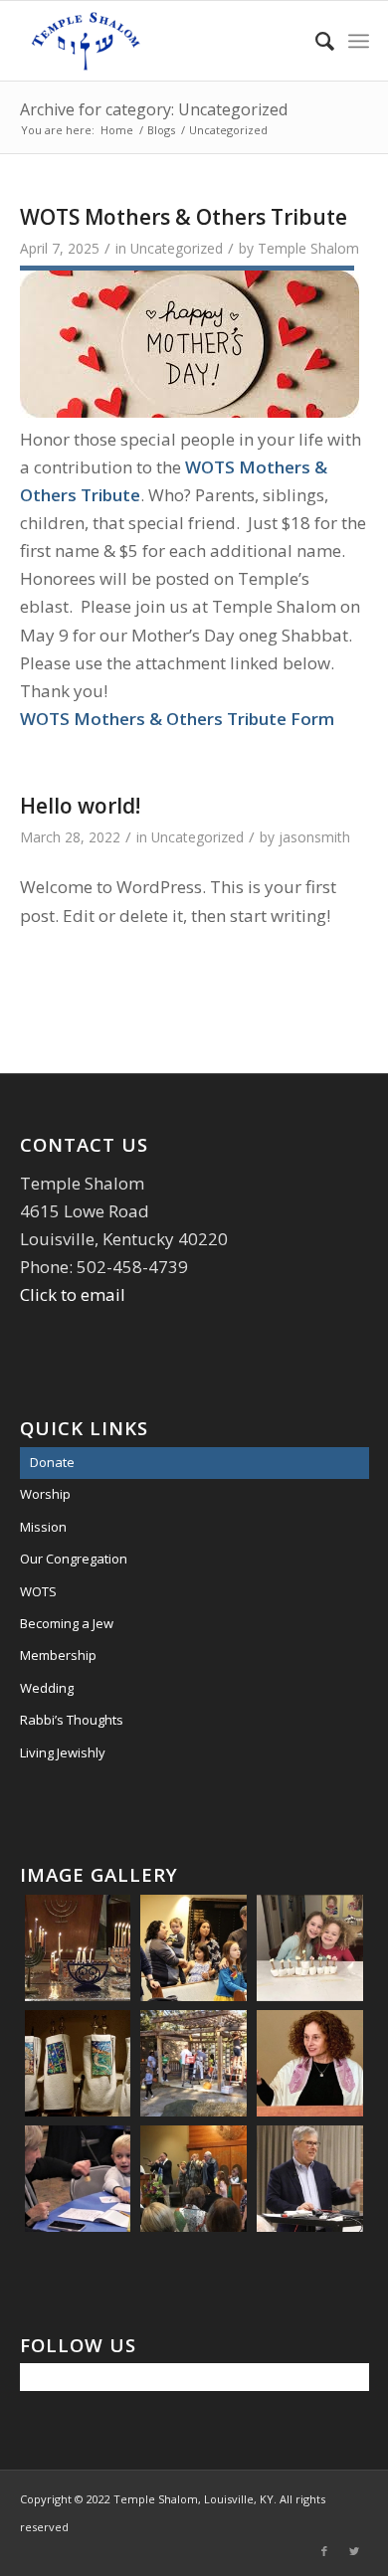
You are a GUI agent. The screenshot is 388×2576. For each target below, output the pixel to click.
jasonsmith (314, 837)
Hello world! (80, 806)
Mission (43, 1527)
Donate (52, 1462)
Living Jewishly (63, 1752)
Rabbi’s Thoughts (72, 1720)
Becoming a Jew (67, 1623)
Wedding (47, 1688)
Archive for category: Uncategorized (154, 109)
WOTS (38, 1591)
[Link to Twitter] (354, 2551)
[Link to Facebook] (324, 2551)
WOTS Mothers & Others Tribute (184, 217)
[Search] (315, 41)
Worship (45, 1494)
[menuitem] (315, 41)
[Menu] (359, 41)
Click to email (73, 1294)
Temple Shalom (308, 248)
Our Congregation (74, 1559)
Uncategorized (177, 248)
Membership (58, 1655)
